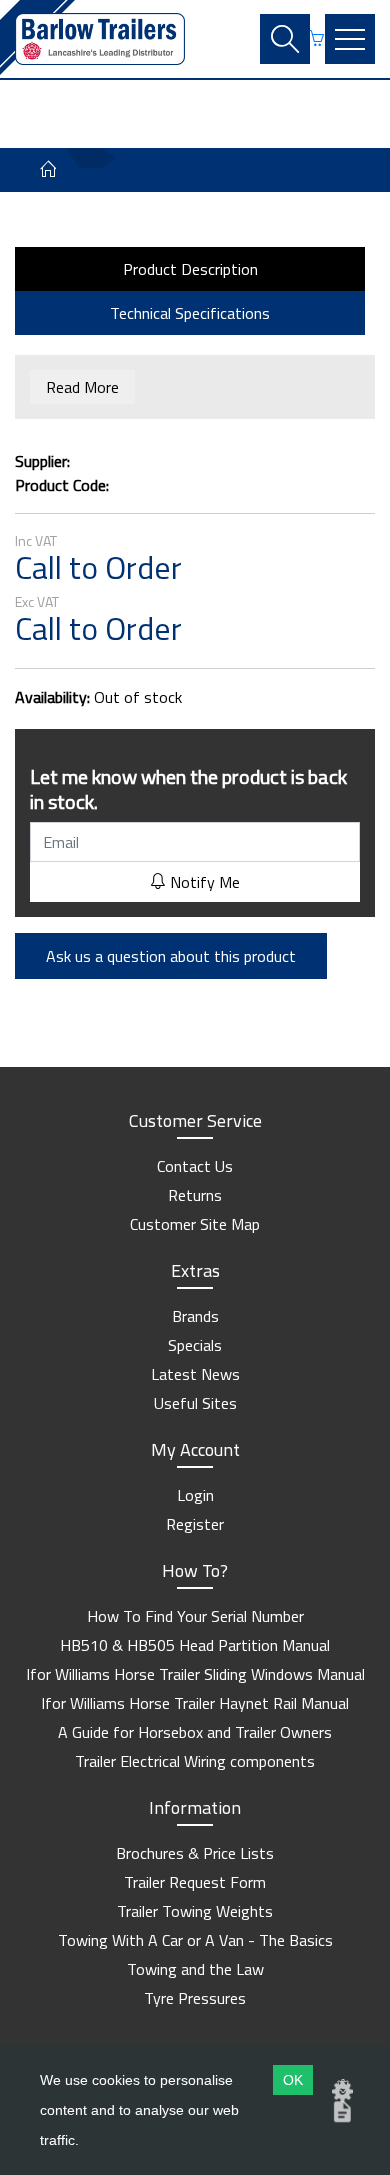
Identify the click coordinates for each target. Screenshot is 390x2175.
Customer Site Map (195, 1224)
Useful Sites (195, 1403)
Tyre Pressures (195, 1998)
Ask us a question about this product (171, 956)
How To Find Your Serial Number (195, 1616)
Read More (82, 387)
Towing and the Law (195, 1969)
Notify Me (203, 882)
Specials (195, 1345)
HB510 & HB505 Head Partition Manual (195, 1645)
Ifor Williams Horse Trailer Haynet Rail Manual (195, 1703)
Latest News (195, 1374)
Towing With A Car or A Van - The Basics (195, 1940)
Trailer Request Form (195, 1882)
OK (293, 2080)
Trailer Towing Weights (195, 1911)
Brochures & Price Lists (195, 1853)
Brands (195, 1316)
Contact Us (195, 1166)
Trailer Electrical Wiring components (195, 1761)
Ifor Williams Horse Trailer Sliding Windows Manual (195, 1674)
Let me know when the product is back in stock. (188, 789)
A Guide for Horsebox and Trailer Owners (195, 1732)
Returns (195, 1195)
